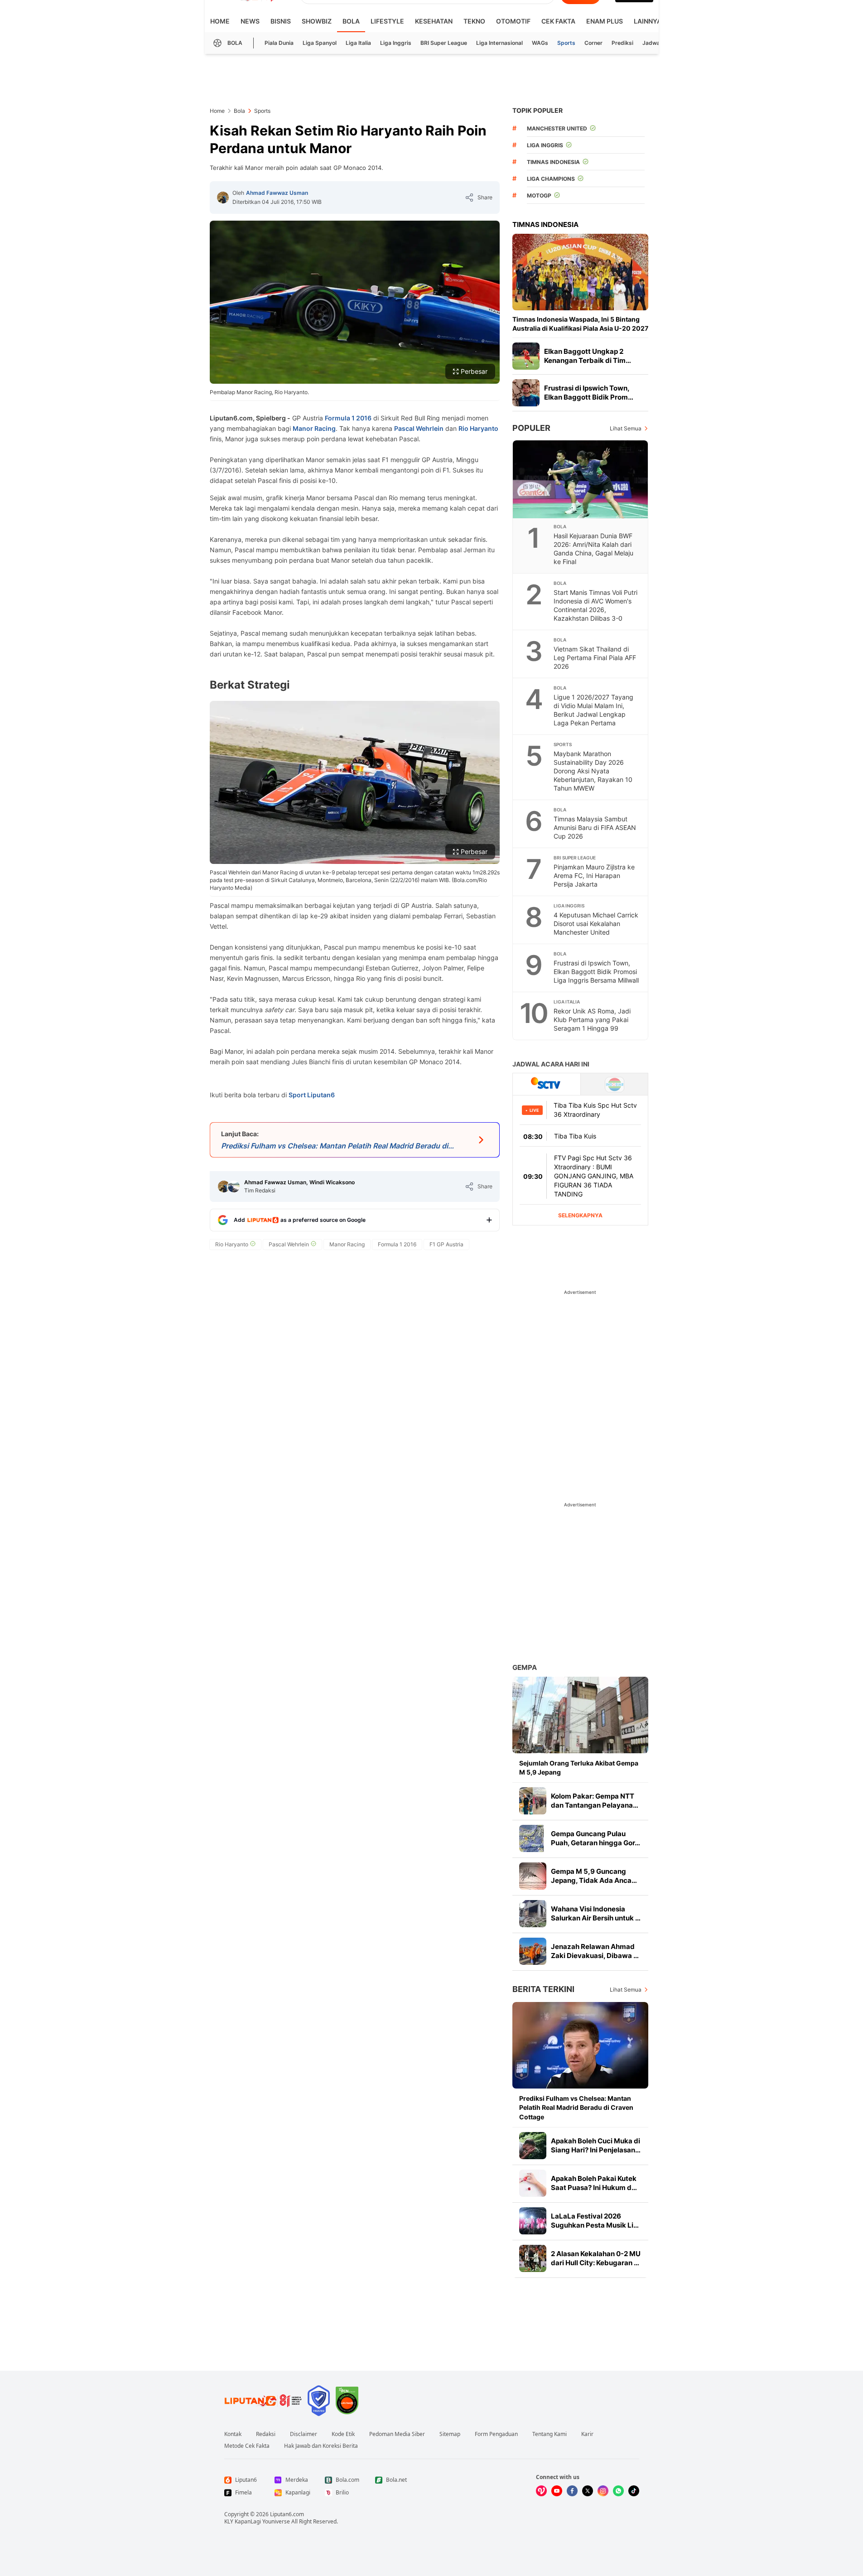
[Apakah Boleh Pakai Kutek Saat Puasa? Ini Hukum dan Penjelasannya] (533, 2183)
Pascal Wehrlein (419, 428)
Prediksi (622, 43)
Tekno (474, 21)
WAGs (540, 43)
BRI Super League (444, 43)
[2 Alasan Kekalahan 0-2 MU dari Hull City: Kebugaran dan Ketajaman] (533, 2258)
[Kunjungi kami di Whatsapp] (618, 2491)
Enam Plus (605, 21)
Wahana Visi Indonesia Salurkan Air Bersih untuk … (596, 1913)
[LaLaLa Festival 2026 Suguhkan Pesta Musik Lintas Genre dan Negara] (533, 2221)
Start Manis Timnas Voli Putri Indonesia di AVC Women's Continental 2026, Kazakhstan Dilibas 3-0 (595, 605)
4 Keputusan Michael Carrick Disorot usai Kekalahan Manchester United (596, 924)
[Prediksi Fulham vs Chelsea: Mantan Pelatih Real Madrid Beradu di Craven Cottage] (580, 2045)
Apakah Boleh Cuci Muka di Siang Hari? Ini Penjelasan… (596, 2145)
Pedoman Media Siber (397, 2434)
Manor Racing (314, 428)
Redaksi (266, 2434)
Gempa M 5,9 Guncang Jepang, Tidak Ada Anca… (594, 1876)
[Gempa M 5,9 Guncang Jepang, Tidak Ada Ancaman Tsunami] (533, 1876)
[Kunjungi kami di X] (588, 2491)
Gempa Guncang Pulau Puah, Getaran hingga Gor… (595, 1838)
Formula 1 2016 (348, 418)
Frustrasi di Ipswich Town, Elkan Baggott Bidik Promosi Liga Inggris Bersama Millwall (596, 972)
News (250, 21)
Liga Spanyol (320, 43)
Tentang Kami (550, 2434)
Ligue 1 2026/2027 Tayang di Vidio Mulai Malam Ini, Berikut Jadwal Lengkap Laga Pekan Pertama (593, 710)
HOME (220, 21)
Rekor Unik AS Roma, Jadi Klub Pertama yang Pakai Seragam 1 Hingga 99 (592, 1020)
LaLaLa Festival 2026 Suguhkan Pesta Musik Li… (595, 2221)
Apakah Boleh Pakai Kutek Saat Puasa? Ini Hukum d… (594, 2183)
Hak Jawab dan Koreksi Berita (321, 2446)
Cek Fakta (558, 21)
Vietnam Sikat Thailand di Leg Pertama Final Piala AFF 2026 (595, 658)
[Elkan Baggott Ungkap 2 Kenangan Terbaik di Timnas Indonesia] (526, 356)
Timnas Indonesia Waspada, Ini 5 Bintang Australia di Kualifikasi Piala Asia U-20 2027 (580, 324)
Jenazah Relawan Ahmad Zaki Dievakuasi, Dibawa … (595, 1951)
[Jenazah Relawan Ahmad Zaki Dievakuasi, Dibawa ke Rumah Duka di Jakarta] (533, 1951)
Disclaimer (304, 2434)
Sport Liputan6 (312, 1095)
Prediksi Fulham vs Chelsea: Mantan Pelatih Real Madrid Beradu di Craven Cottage (576, 2107)
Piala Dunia (279, 43)
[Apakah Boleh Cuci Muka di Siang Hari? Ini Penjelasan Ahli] (533, 2146)
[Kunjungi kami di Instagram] (603, 2491)
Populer (531, 428)
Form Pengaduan (496, 2434)
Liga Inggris (396, 43)
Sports (566, 43)
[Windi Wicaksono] (234, 1187)
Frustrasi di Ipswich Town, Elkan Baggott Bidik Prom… (589, 393)
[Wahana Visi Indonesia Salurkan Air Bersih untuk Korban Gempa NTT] (533, 1914)
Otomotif (513, 21)
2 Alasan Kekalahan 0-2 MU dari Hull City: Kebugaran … (596, 2258)
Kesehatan (434, 21)
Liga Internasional (499, 43)
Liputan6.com (287, 2514)
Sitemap (450, 2434)
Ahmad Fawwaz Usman (277, 193)
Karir (587, 2434)
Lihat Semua (626, 428)
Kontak (233, 2434)
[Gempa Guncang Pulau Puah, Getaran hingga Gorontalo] (533, 1838)
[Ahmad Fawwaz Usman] (223, 198)
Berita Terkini (543, 1989)
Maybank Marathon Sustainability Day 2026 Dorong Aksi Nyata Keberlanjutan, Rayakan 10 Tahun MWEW (593, 771)
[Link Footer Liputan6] (263, 2401)
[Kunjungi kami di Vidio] (541, 2491)
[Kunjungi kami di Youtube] (557, 2491)
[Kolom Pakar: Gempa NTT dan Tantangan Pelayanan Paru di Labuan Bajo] (533, 1801)
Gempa (525, 1667)
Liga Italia (358, 43)
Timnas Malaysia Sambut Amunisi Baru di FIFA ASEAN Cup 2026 (595, 827)
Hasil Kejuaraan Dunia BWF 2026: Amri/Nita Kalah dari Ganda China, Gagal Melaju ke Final (593, 549)
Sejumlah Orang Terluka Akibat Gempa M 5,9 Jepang (579, 1768)
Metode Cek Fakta (247, 2446)
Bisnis (281, 21)
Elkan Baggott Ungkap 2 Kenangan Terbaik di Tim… (588, 356)
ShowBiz (317, 21)
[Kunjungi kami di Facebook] (572, 2491)
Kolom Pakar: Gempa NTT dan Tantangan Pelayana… (595, 1801)
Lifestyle (387, 21)
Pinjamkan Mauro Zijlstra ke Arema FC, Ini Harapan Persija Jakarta (594, 876)
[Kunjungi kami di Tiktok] (634, 2491)
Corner (593, 43)
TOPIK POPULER (538, 110)
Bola (351, 21)
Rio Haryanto (478, 428)
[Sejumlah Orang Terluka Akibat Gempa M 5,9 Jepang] (580, 1715)
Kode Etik (343, 2434)
